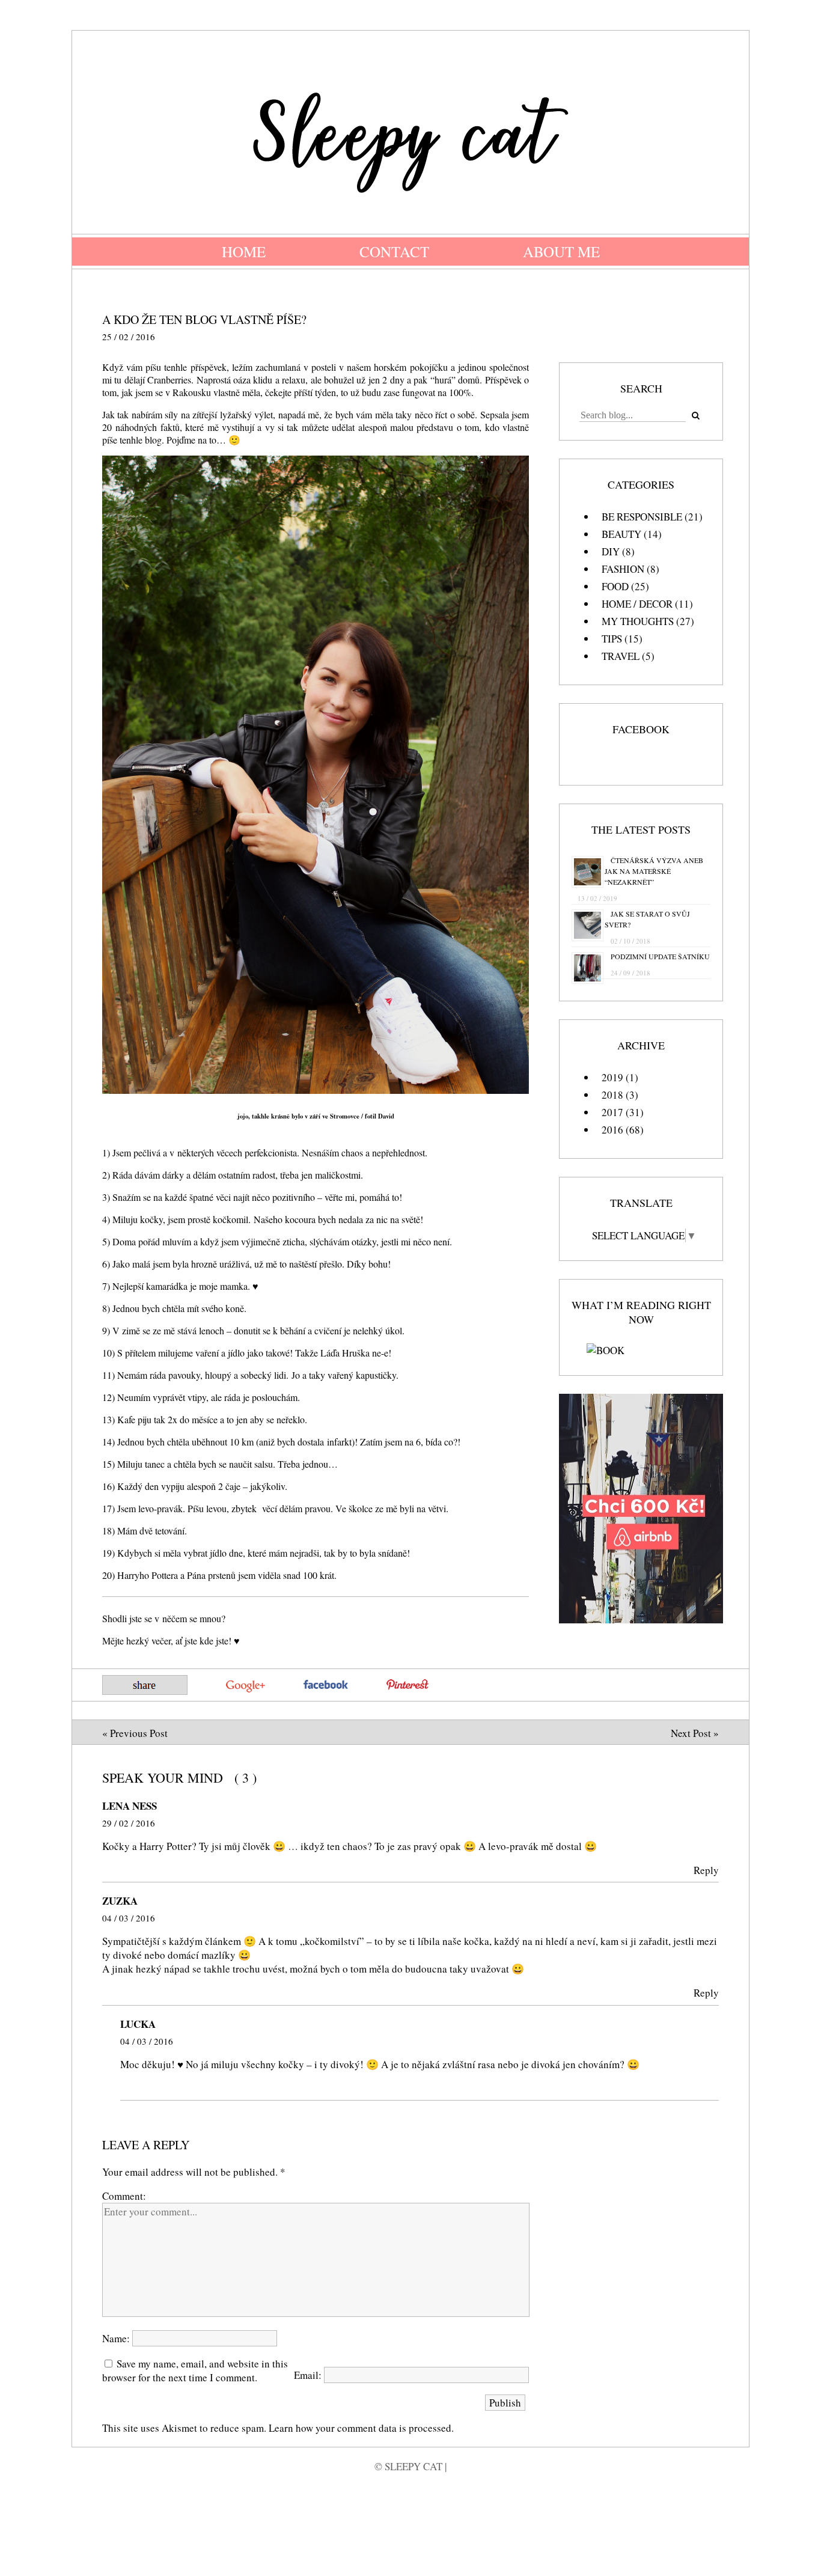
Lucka (138, 2024)
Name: (117, 2338)
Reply (706, 1870)
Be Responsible (642, 517)
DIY (611, 551)
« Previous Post (135, 1733)
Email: (309, 2375)
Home (244, 252)
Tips (612, 639)
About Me (561, 252)
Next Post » (695, 1733)
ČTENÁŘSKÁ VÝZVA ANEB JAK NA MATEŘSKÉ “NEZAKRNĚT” (654, 871)
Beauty (621, 534)
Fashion (623, 569)
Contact (394, 252)
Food (615, 586)
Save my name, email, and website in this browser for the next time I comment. (195, 2370)
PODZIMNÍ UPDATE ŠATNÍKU (660, 956)
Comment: (124, 2196)
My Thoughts (638, 621)
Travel (621, 656)
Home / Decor (637, 604)
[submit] (695, 416)
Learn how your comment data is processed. (361, 2428)
